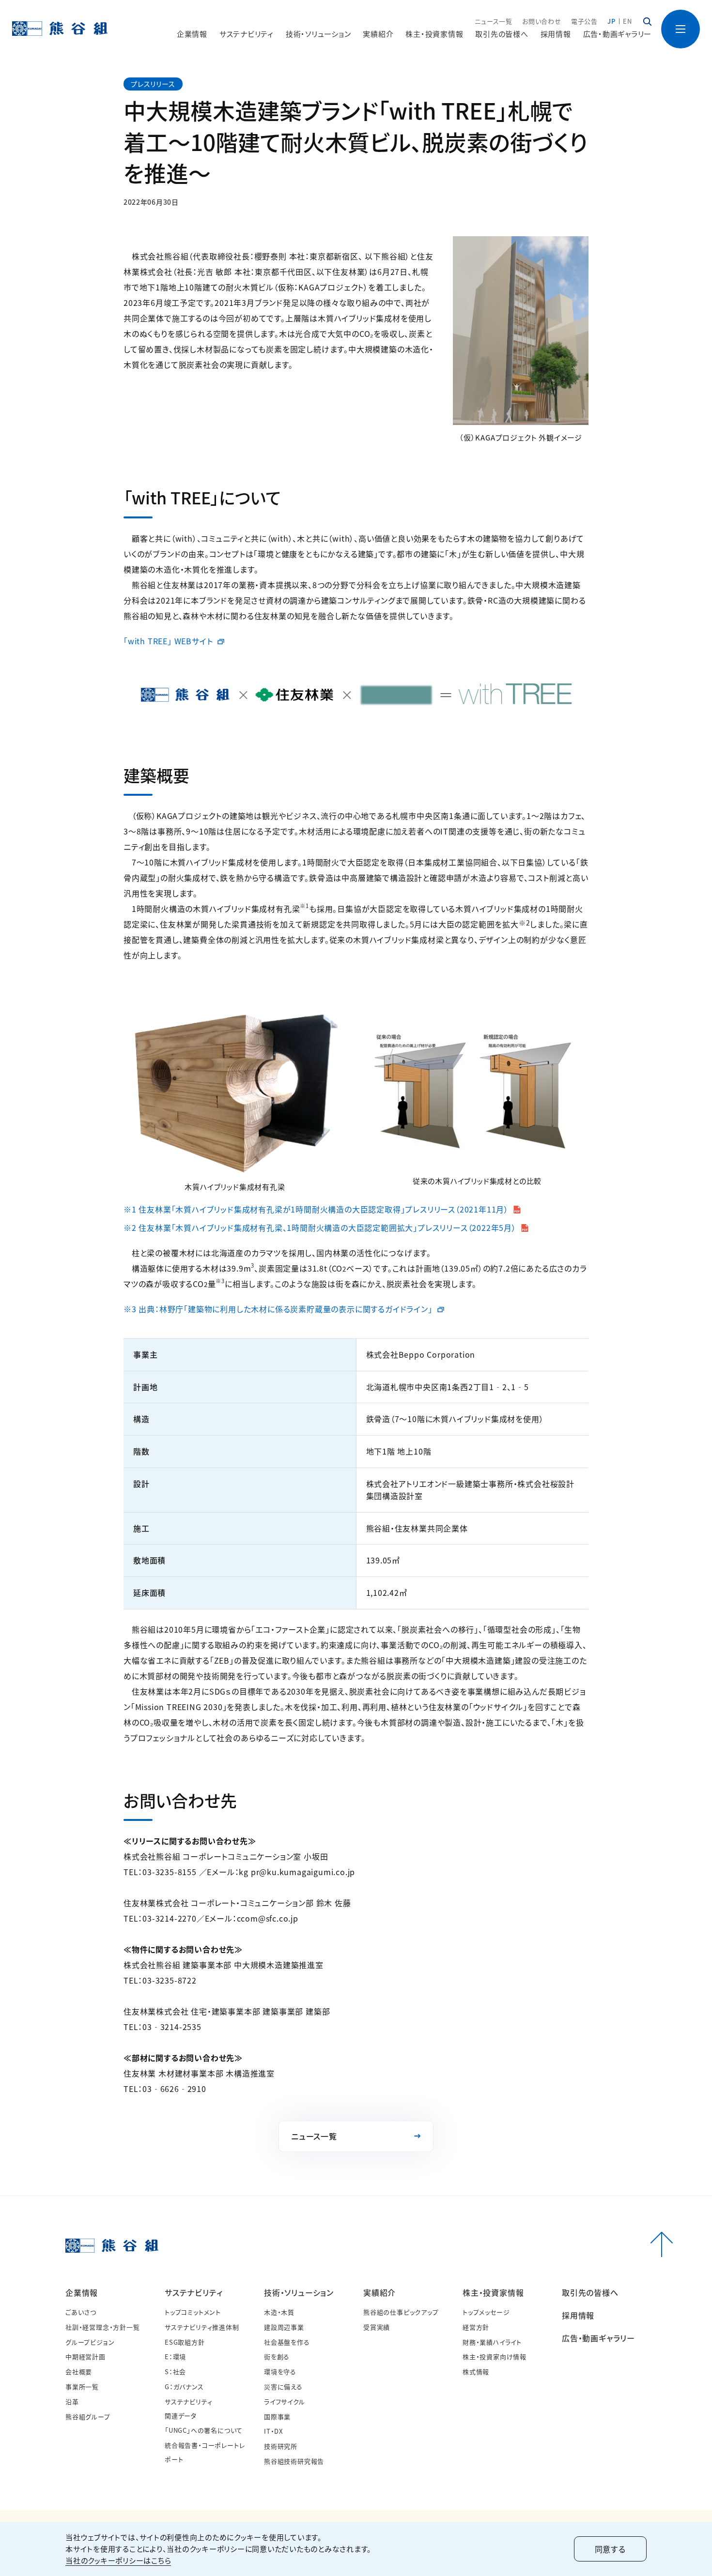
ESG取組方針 (185, 2342)
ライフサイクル (285, 2402)
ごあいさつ (81, 2312)
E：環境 (175, 2356)
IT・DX (273, 2431)
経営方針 (476, 2327)
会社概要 (79, 2371)
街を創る (277, 2356)
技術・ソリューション (299, 2292)
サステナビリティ (193, 2292)
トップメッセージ (486, 2312)
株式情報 (476, 2371)
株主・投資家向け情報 (495, 2356)
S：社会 (175, 2371)
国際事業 (277, 2417)
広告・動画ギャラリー (618, 34)
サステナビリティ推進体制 (202, 2327)
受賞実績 (377, 2327)
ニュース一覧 (494, 21)
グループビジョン (90, 2342)
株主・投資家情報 (493, 2292)
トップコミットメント (193, 2312)
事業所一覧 (82, 2387)
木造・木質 (279, 2312)
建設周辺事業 (284, 2327)
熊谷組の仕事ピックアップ (401, 2312)
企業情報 (82, 2292)
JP (611, 21)
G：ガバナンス (184, 2387)
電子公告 (584, 21)
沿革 (72, 2402)
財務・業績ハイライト (492, 2342)
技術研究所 (281, 2446)
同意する (610, 2549)
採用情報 (556, 34)
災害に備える (283, 2387)
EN (627, 21)
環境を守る (280, 2371)
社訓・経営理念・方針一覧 (103, 2327)
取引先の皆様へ (502, 34)
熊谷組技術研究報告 (294, 2461)
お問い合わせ (542, 21)
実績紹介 (379, 2292)
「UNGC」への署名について (204, 2430)
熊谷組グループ (88, 2417)
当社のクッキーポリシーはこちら (118, 2560)
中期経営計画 (85, 2356)
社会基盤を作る (287, 2342)
